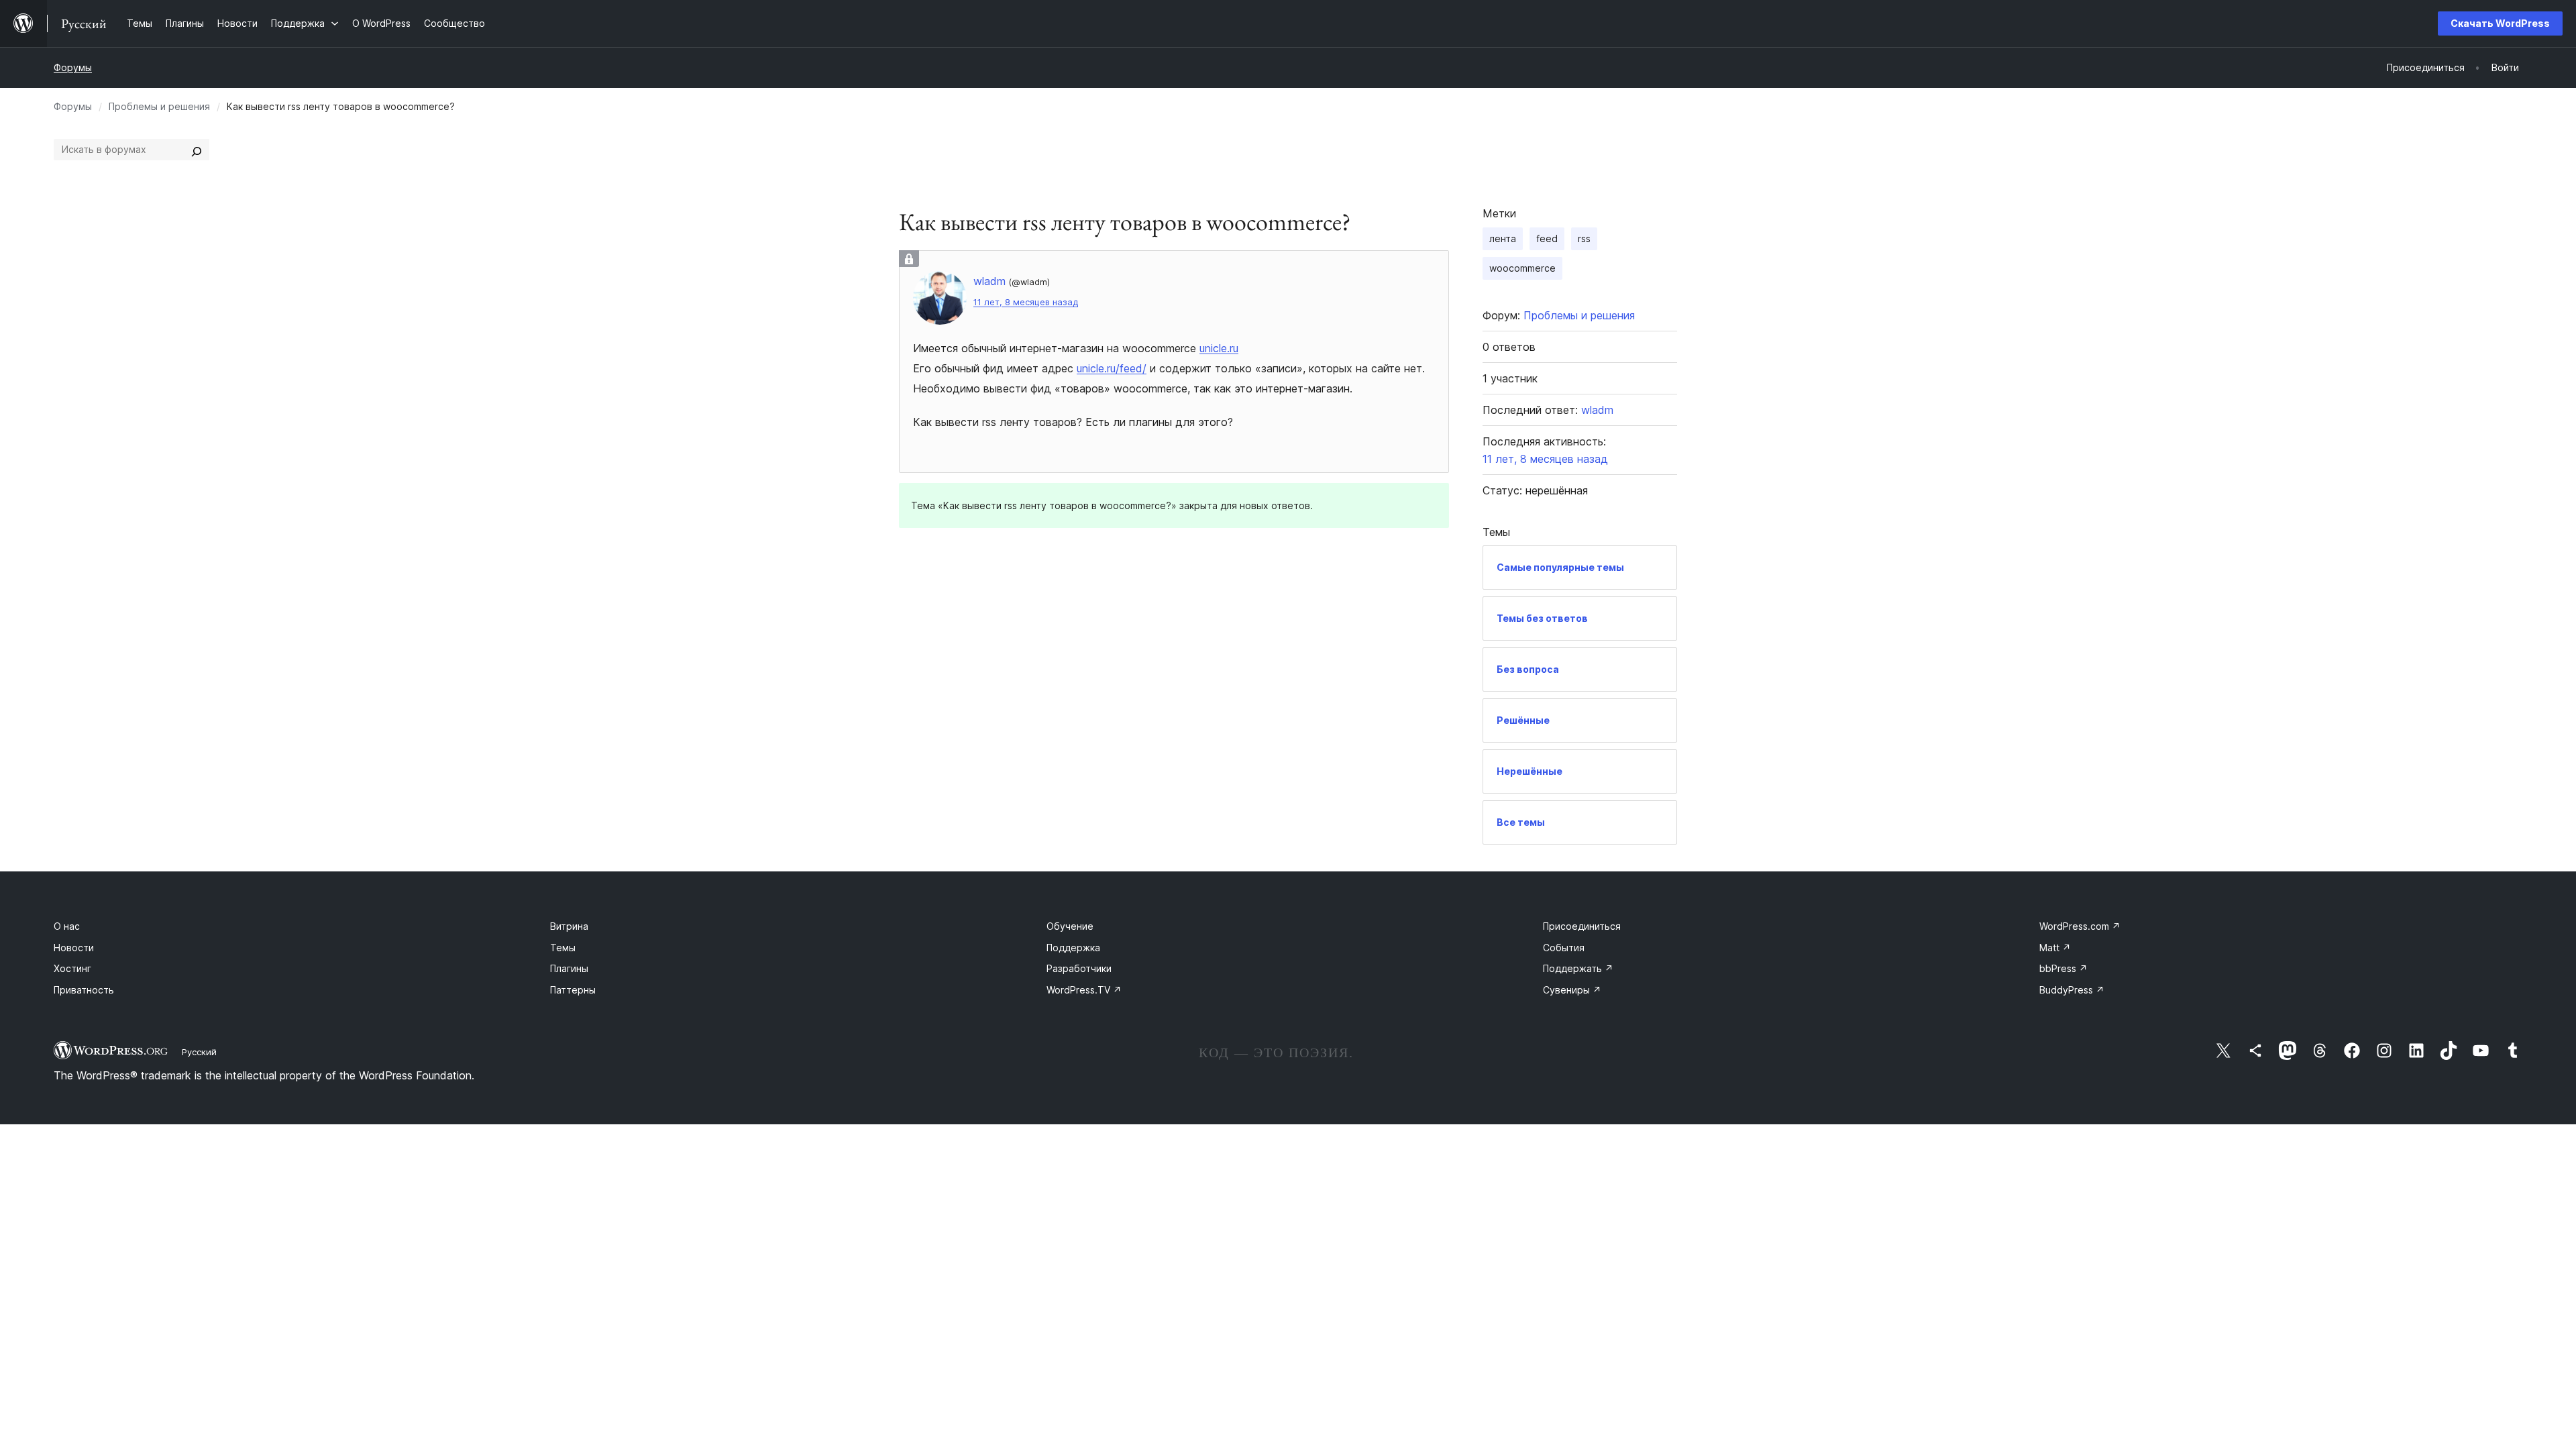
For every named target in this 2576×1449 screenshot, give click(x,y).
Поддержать (1578, 968)
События (1564, 948)
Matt (2055, 948)
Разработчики (1079, 968)
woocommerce (1522, 268)
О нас (67, 926)
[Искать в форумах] (197, 150)
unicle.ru (1219, 348)
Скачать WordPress (2500, 23)
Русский (199, 1052)
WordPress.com (2080, 926)
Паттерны (573, 990)
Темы (563, 948)
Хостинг (72, 968)
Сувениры (1572, 990)
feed (1547, 238)
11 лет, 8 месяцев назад (1026, 302)
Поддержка (1073, 948)
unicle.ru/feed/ (1112, 368)
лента (1503, 238)
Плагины (569, 968)
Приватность (84, 990)
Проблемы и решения (159, 106)
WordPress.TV (1084, 990)
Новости (74, 948)
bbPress (2063, 968)
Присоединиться (1582, 926)
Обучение (1070, 926)
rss (1584, 238)
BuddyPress (2072, 990)
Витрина (569, 926)
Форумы (73, 67)
